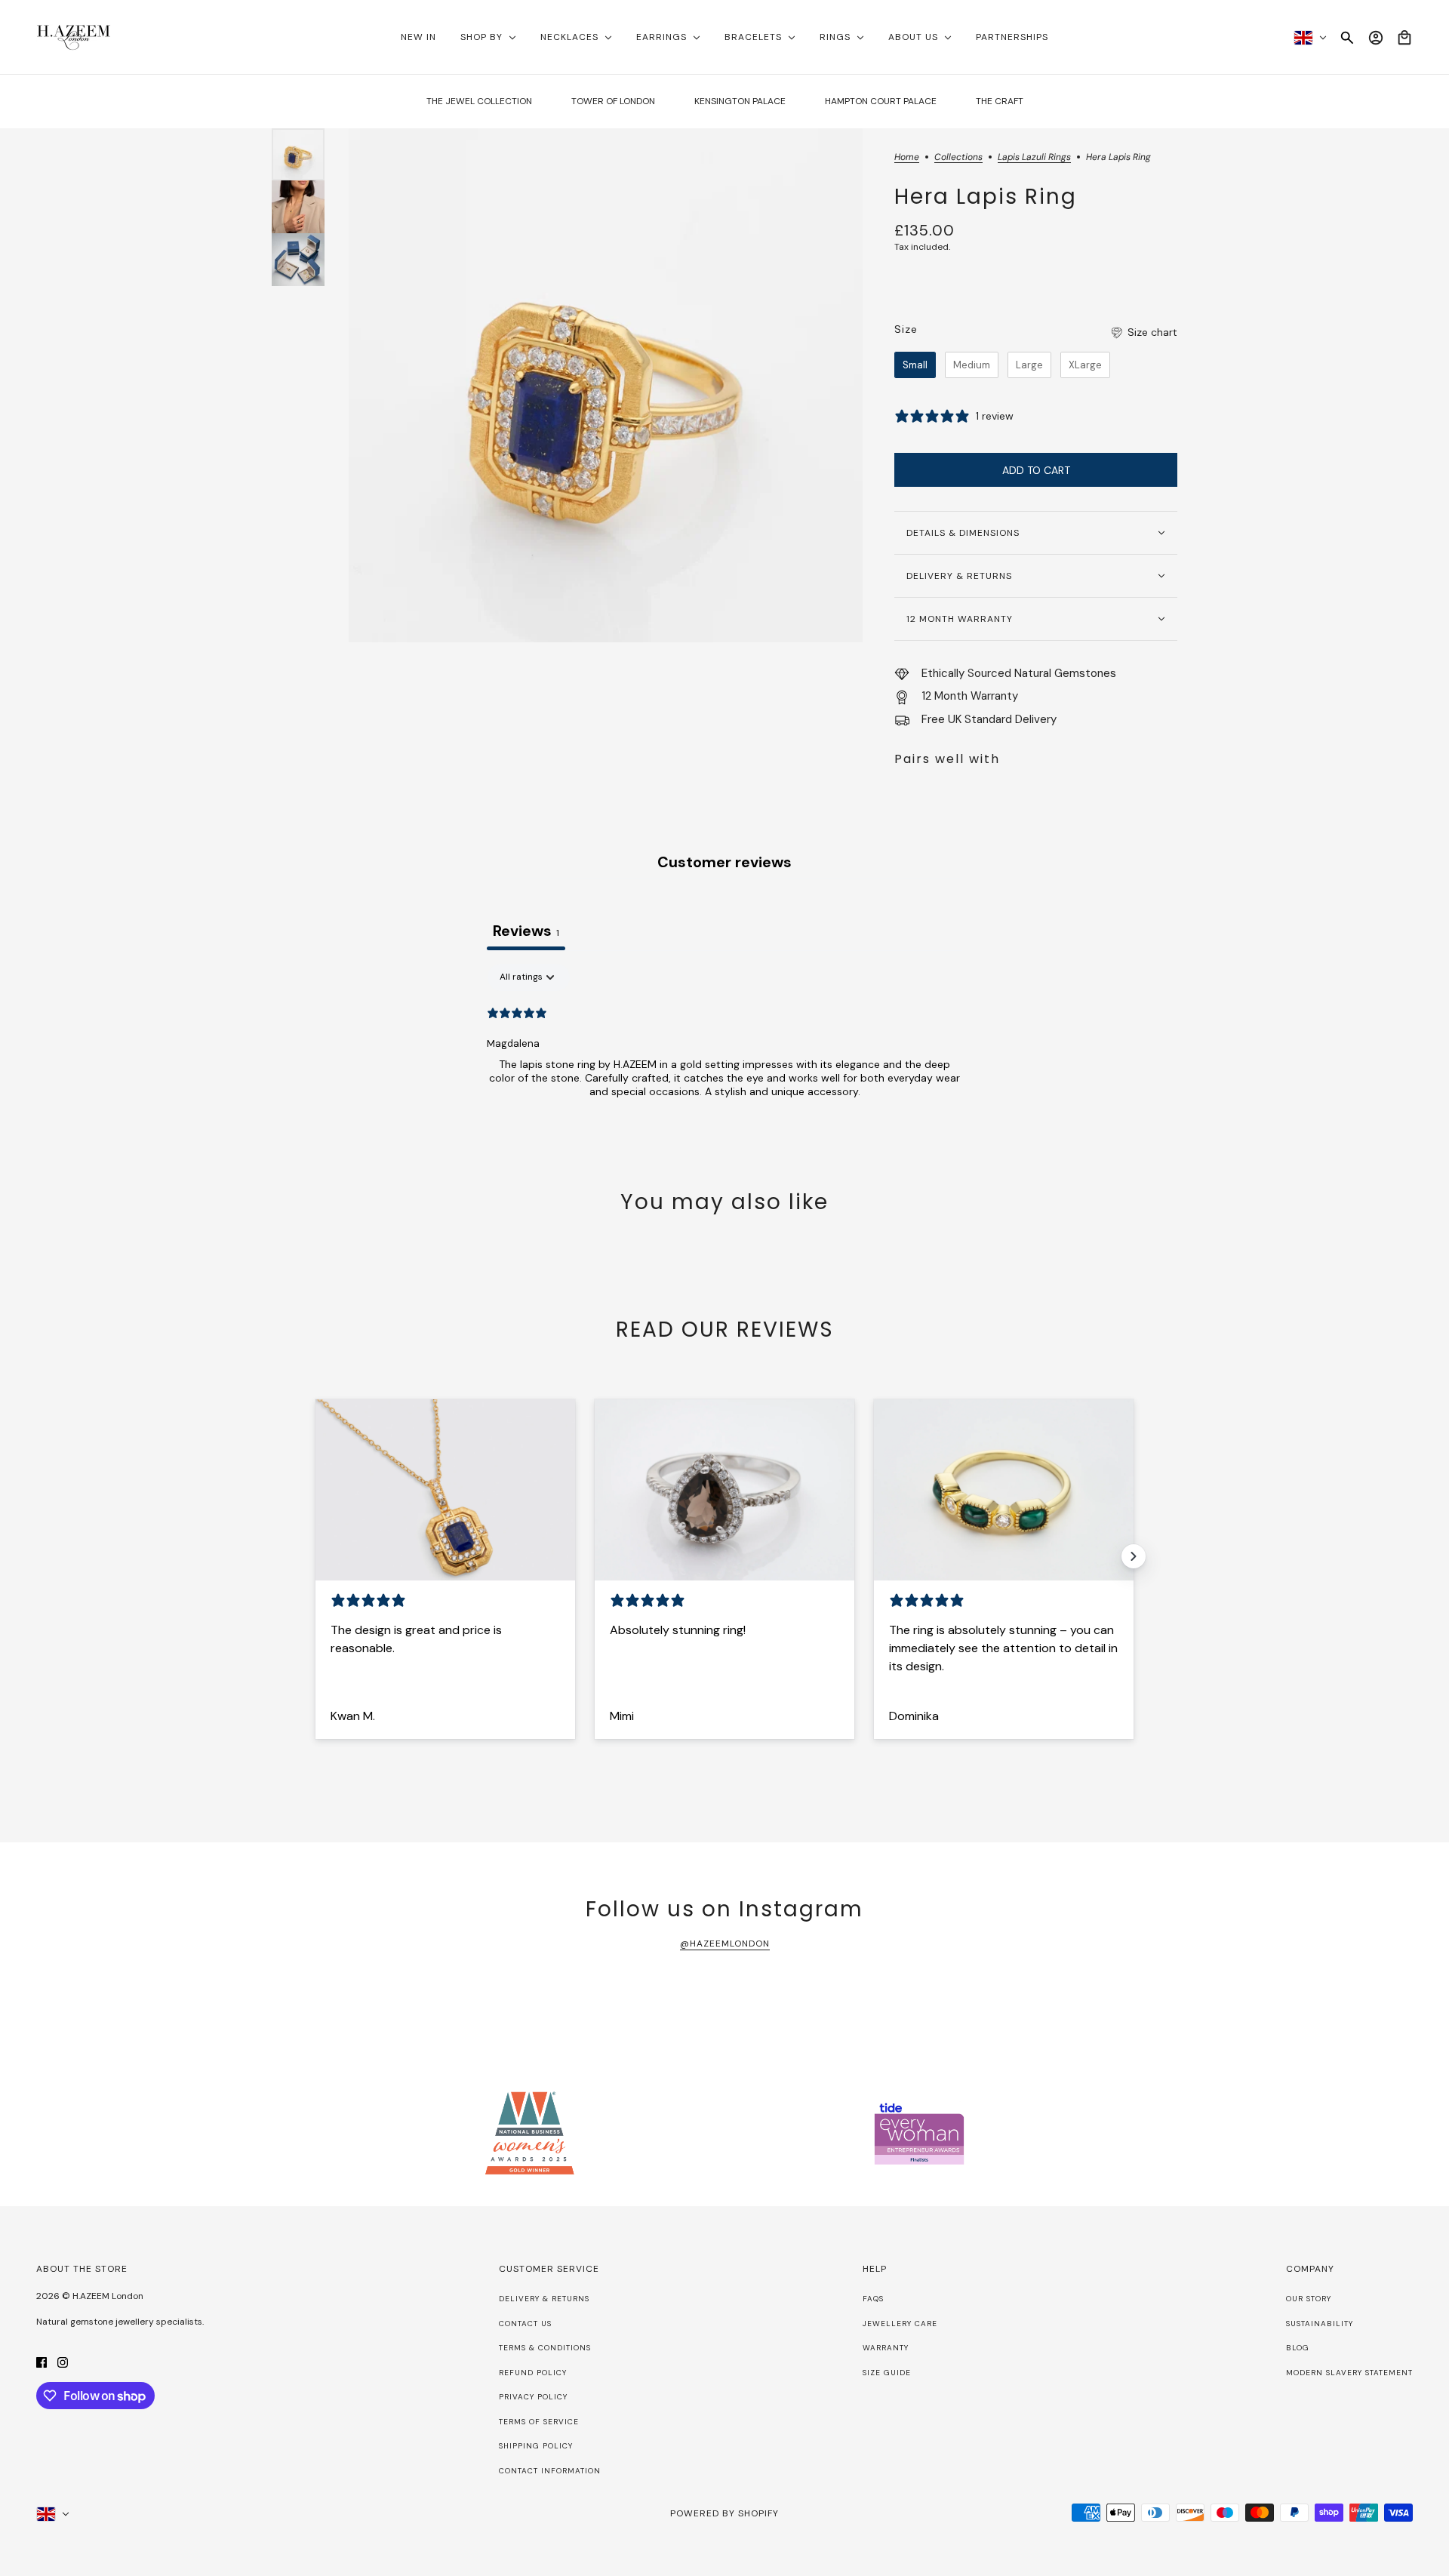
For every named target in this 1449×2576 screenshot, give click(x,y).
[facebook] (42, 2361)
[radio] (915, 365)
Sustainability (1320, 2324)
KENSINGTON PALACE (740, 101)
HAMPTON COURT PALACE (881, 101)
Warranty (886, 2348)
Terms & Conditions (545, 2348)
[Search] (1347, 38)
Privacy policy (533, 2397)
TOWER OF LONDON (613, 101)
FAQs (873, 2299)
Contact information (550, 2471)
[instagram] (63, 2361)
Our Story (1309, 2299)
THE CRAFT (1000, 101)
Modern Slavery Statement (1349, 2373)
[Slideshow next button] (1134, 1556)
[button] (1143, 332)
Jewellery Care (900, 2324)
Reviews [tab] (526, 931)
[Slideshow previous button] (315, 1556)
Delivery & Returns (544, 2299)
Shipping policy (536, 2446)
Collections (958, 158)
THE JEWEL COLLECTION (479, 101)
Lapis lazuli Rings (1034, 158)
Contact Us (525, 2324)
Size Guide (887, 2373)
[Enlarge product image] (606, 385)
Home (907, 158)
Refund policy (533, 2373)
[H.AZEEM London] (74, 37)
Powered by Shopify (724, 2513)
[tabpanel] (724, 1060)
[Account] (1376, 38)
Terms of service (539, 2422)
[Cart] (1404, 38)
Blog (1298, 2348)
